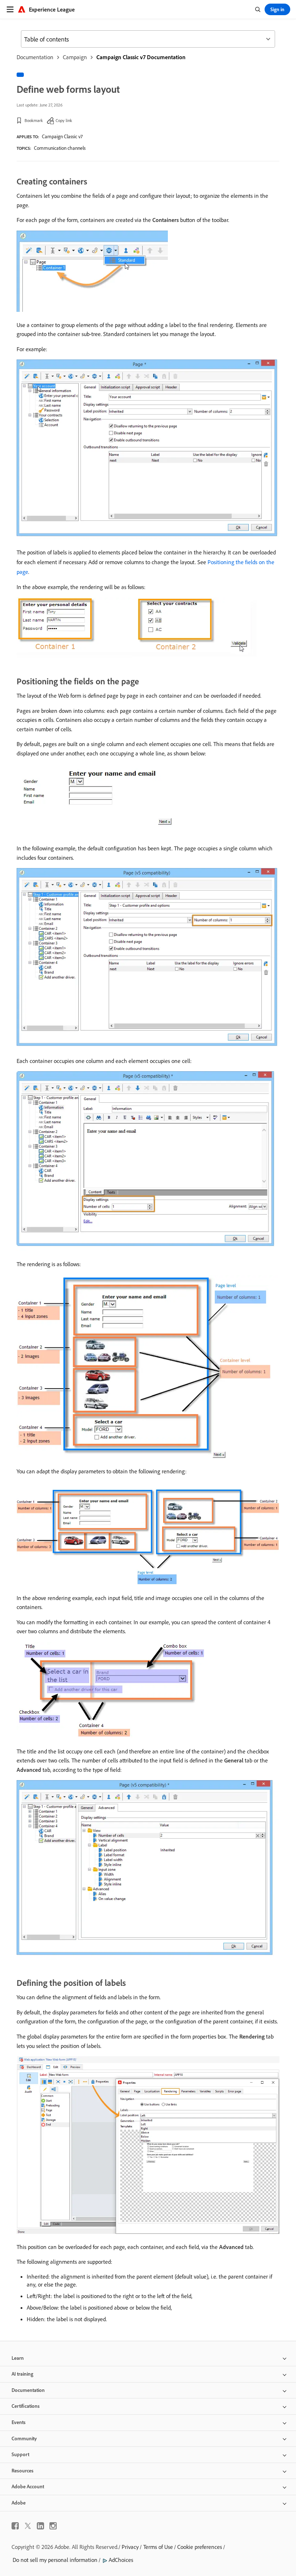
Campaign (75, 57)
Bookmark (34, 120)
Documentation (35, 57)
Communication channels (60, 148)
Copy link (64, 120)
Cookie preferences (200, 2547)
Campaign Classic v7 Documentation (141, 57)
